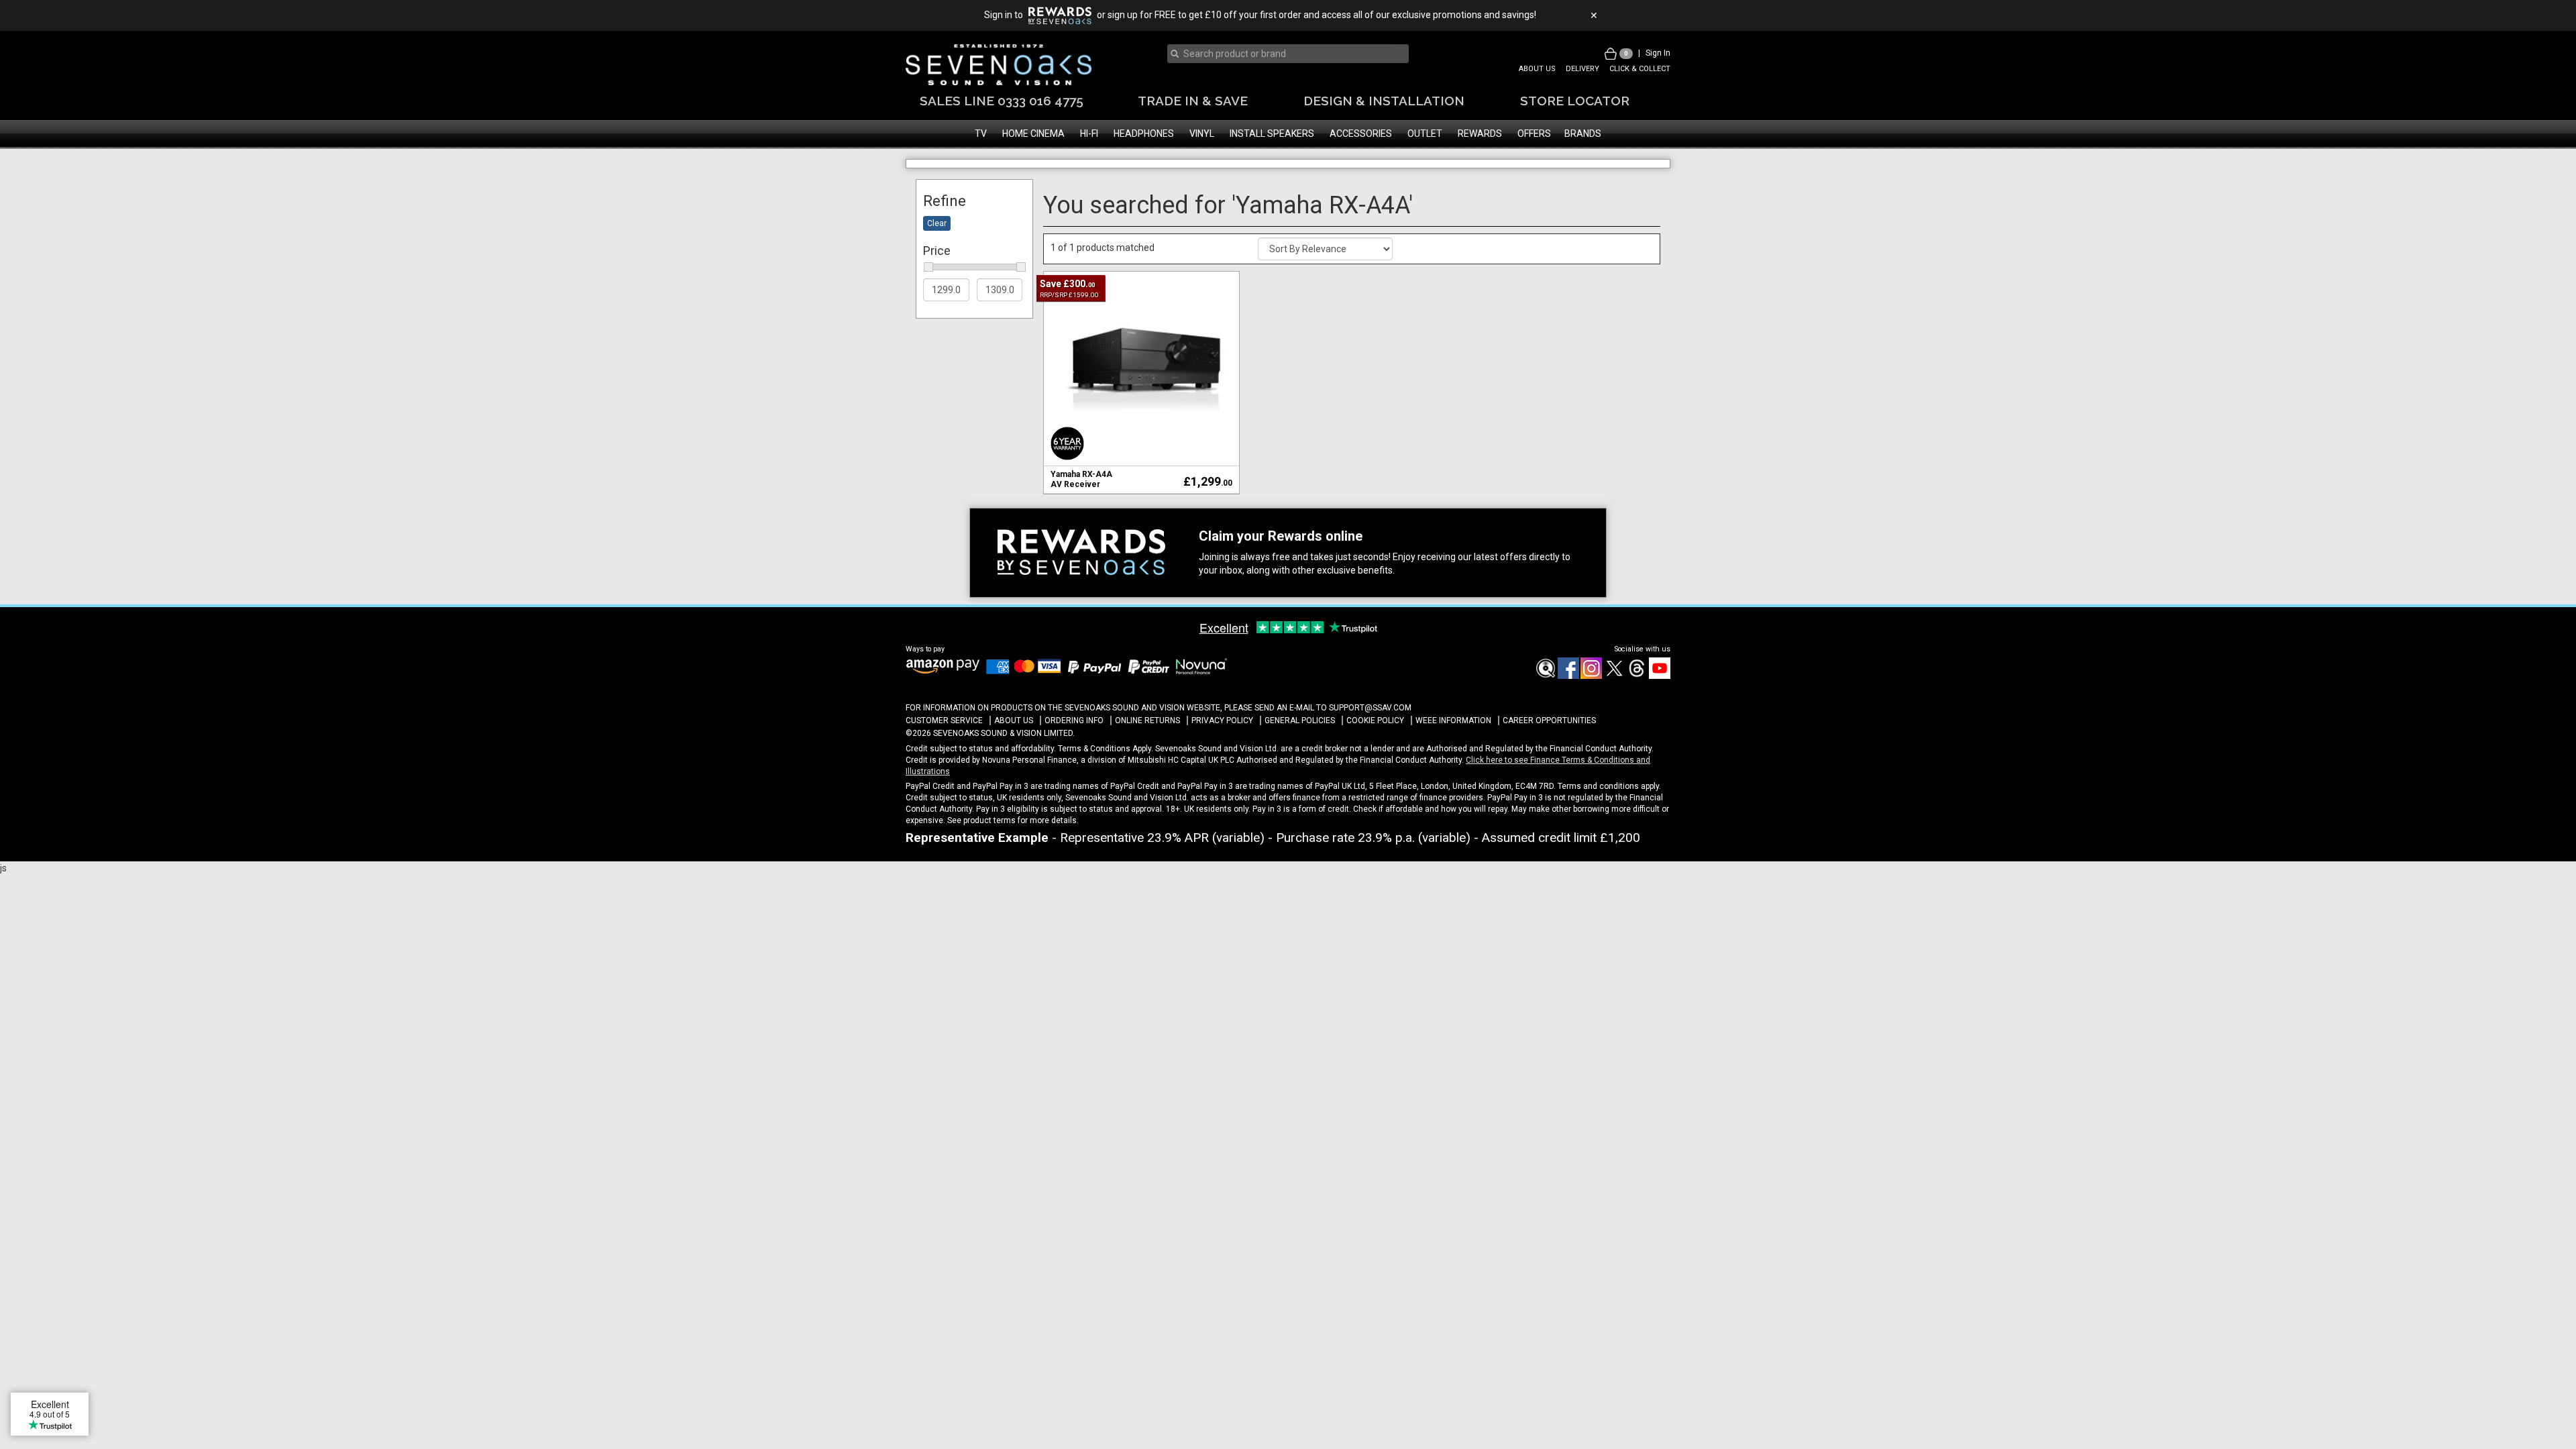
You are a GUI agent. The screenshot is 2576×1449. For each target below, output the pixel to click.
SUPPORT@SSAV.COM (1370, 745)
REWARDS (1480, 133)
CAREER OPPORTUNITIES (1549, 759)
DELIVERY (1582, 69)
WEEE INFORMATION (1453, 759)
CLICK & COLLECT (1640, 69)
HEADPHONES (1144, 133)
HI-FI (1089, 133)
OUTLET (1425, 133)
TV (981, 133)
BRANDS (1583, 133)
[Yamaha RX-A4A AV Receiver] (1141, 406)
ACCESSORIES (1361, 133)
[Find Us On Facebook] (1545, 714)
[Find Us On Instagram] (1591, 714)
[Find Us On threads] (1636, 714)
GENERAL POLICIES (1300, 759)
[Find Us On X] (1613, 714)
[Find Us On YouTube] (1659, 714)
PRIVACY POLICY (1222, 759)
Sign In (1658, 53)
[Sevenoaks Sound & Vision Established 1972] (999, 65)
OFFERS (1534, 133)
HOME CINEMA (1033, 133)
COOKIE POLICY (1375, 759)
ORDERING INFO (1074, 759)
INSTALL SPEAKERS (1272, 133)
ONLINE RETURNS (1147, 759)
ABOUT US (1537, 69)
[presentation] (1284, 54)
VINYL (1202, 133)
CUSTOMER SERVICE (944, 759)
